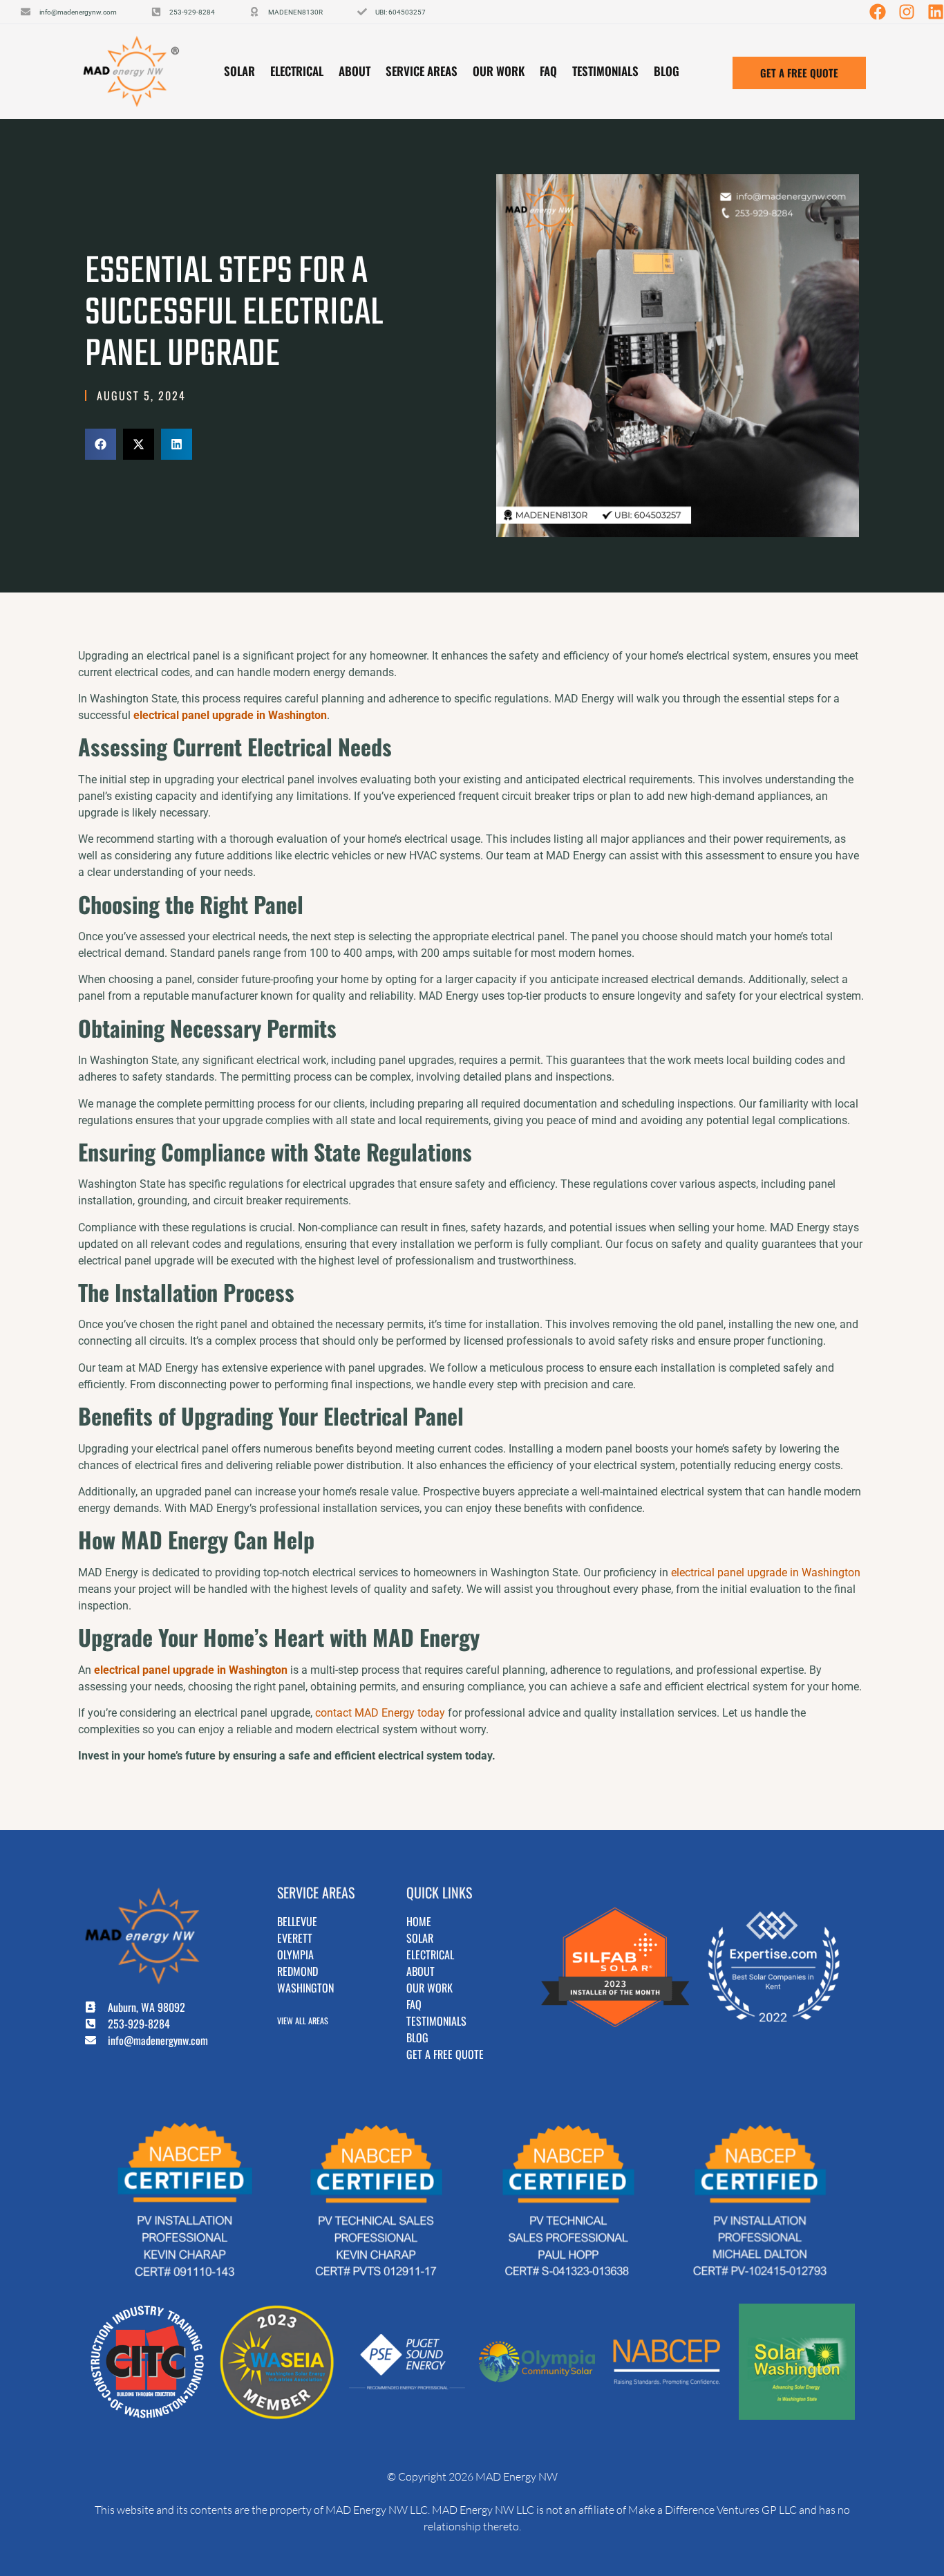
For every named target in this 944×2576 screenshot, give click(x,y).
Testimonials (605, 71)
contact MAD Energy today (379, 1713)
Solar (239, 71)
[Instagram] (907, 12)
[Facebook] (878, 12)
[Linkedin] (936, 12)
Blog (667, 71)
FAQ (548, 71)
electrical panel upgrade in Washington (764, 1572)
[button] (101, 444)
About (355, 71)
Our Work (499, 71)
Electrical (297, 71)
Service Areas (422, 71)
